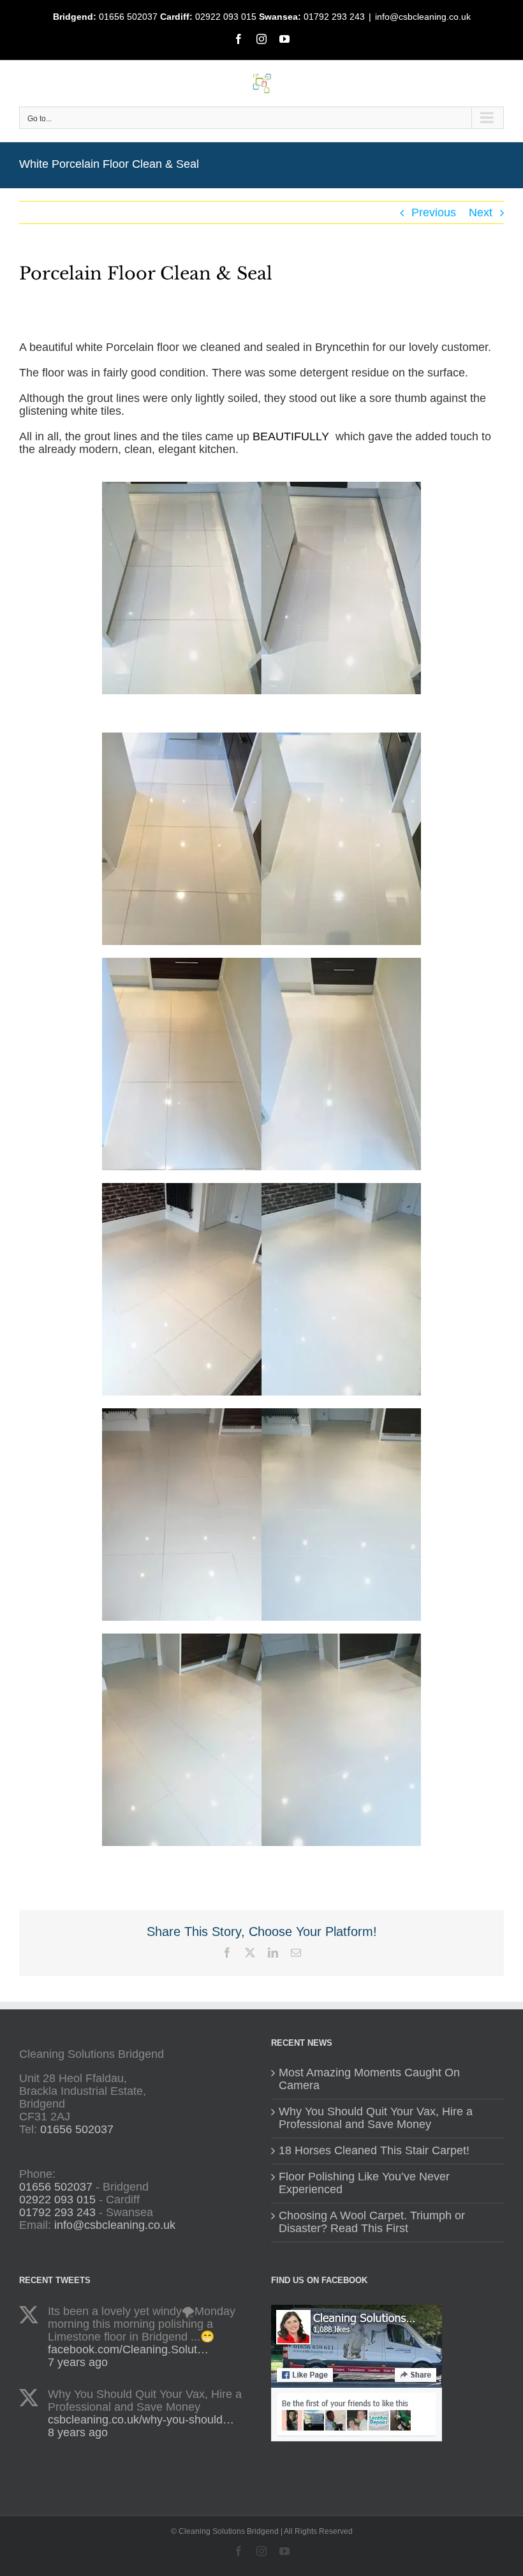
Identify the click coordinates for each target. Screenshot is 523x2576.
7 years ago (78, 2362)
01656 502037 (128, 17)
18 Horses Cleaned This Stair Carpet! (374, 2151)
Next (481, 212)
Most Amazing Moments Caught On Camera (369, 2079)
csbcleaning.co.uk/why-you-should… (141, 2420)
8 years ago (78, 2432)
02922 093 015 (226, 17)
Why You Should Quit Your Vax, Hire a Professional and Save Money (376, 2118)
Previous (434, 212)
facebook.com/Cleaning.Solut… (128, 2349)
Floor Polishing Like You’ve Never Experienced (364, 2183)
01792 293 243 (334, 17)
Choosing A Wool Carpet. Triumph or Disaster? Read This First (372, 2222)
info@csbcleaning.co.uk (423, 17)
